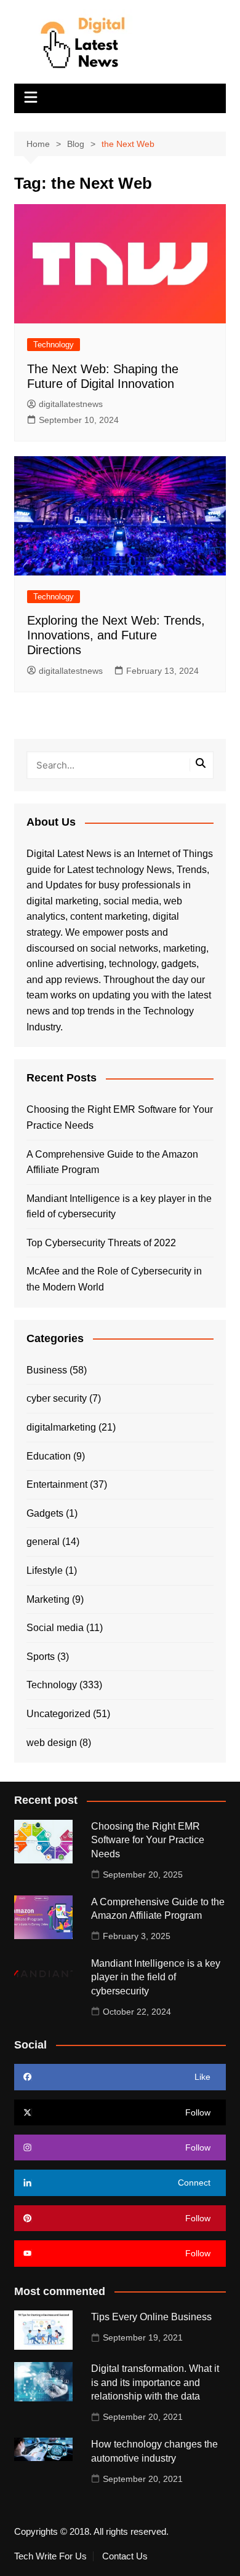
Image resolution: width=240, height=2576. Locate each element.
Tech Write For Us (50, 2556)
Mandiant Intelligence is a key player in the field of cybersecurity (119, 1207)
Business (47, 1370)
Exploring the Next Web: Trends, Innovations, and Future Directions (116, 635)
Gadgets (45, 1513)
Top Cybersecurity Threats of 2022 (101, 1243)
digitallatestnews (71, 404)
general (43, 1542)
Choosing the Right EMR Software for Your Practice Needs (120, 1117)
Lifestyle (45, 1570)
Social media (55, 1628)
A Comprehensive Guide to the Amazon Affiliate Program (112, 1162)
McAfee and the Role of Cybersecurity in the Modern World (114, 1279)
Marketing (48, 1599)
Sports (41, 1657)
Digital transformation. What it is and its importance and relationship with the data (155, 2382)
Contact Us (125, 2556)
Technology (54, 345)
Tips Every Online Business (151, 2317)
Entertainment (57, 1484)
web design (52, 1743)
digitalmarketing (61, 1427)
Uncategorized (58, 1714)
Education (49, 1456)
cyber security (57, 1398)
